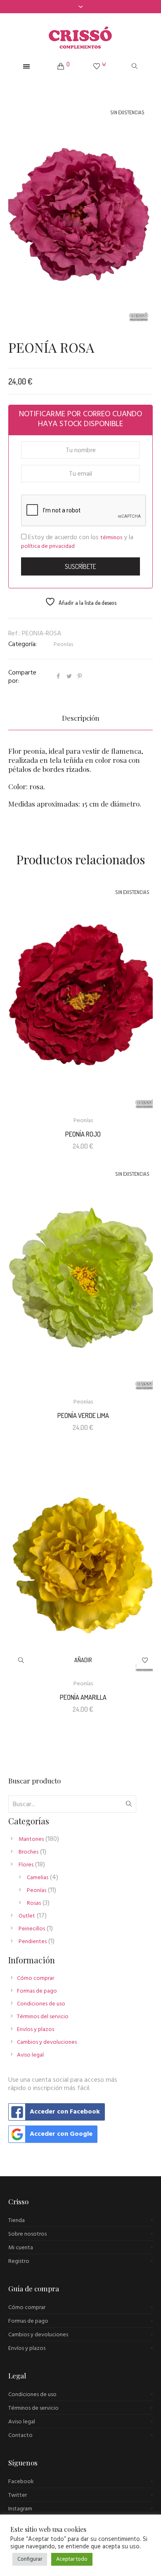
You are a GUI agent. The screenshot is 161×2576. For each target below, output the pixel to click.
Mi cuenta (21, 2248)
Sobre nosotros (27, 2234)
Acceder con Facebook (65, 2112)
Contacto (20, 2436)
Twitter (18, 2495)
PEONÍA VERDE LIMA (83, 1415)
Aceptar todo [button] (72, 2559)
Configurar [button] (30, 2559)
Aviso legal (30, 2055)
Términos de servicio (33, 2408)
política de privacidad (48, 546)
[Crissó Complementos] (80, 38)
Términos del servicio (43, 2017)
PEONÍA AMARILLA (83, 1697)
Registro (19, 2261)
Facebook (21, 2482)
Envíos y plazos (36, 2030)
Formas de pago (37, 1991)
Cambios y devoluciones (47, 2042)
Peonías (63, 645)
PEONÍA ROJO (83, 1134)
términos (111, 538)
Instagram (20, 2509)
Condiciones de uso (41, 2004)
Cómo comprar (36, 1978)
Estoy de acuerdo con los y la (77, 542)
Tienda (17, 2221)
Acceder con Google (61, 2134)
